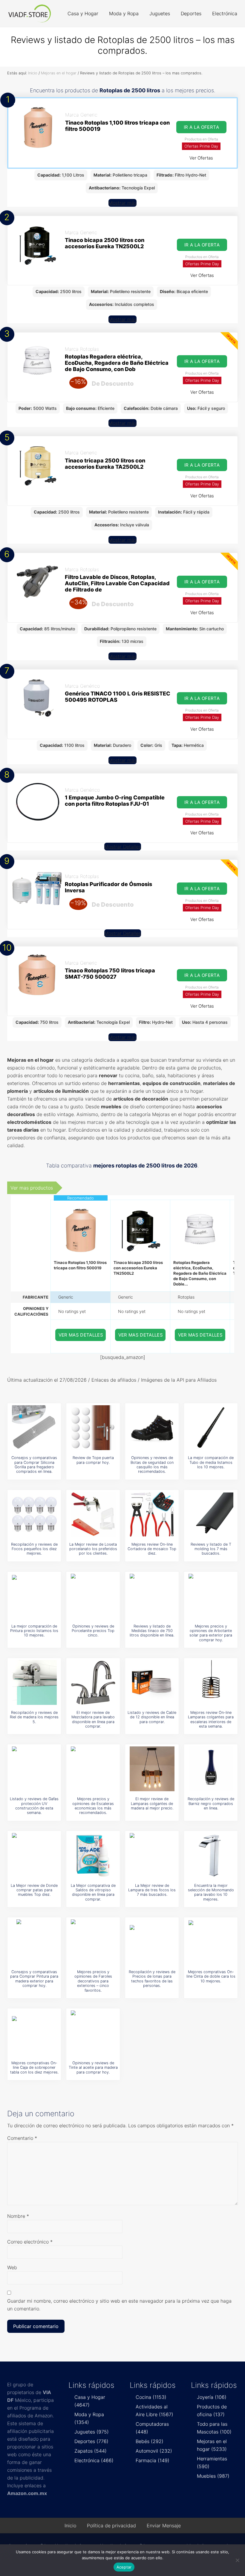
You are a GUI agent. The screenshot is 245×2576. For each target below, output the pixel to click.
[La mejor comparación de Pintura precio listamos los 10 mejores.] (34, 1596)
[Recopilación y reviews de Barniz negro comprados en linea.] (211, 1769)
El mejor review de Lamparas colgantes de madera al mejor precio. (152, 1803)
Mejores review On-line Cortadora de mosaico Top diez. (152, 1549)
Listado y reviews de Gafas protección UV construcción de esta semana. (34, 1806)
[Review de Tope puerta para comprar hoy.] (93, 1428)
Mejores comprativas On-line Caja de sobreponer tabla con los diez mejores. (34, 2068)
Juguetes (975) (92, 2432)
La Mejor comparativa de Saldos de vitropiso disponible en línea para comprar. (93, 1892)
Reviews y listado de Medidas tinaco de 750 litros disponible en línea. (152, 1631)
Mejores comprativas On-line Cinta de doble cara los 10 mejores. (211, 1976)
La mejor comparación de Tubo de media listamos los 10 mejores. (211, 1462)
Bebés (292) (150, 2441)
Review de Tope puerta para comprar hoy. (93, 1460)
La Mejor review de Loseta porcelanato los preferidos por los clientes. (93, 1549)
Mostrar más (122, 203)
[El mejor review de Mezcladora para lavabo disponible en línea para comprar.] (93, 1682)
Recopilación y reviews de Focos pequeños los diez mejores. (34, 1549)
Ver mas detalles (81, 1335)
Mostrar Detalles (123, 847)
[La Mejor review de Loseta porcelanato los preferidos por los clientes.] (93, 1514)
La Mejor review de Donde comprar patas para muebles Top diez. (34, 1890)
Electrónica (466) (94, 2460)
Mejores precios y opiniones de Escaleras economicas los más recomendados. (93, 1806)
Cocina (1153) (151, 2397)
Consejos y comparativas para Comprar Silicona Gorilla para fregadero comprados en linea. (34, 1465)
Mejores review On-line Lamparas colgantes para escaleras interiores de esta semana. (211, 1719)
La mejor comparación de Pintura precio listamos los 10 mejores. (34, 1631)
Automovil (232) (154, 2451)
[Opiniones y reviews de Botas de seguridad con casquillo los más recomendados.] (152, 1428)
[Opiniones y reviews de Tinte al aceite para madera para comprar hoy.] (93, 2033)
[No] (238, 2560)
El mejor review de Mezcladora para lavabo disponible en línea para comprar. (93, 1719)
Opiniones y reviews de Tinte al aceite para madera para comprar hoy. (93, 2068)
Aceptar (124, 2567)
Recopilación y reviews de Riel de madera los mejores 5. (34, 1717)
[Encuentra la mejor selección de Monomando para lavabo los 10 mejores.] (211, 1855)
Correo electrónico (30, 2242)
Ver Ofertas (201, 158)
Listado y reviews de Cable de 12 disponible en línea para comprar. (152, 1717)
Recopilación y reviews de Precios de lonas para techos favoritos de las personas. (152, 1979)
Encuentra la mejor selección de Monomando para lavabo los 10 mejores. (211, 1892)
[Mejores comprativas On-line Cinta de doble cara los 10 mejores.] (211, 1942)
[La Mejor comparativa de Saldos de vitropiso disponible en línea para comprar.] (93, 1855)
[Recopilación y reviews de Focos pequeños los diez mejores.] (34, 1514)
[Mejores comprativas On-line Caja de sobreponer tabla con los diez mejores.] (34, 2033)
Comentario (22, 2138)
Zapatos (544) (91, 2451)
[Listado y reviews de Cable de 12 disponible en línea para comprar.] (152, 1682)
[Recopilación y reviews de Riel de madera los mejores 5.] (34, 1682)
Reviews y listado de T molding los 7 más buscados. (211, 1549)
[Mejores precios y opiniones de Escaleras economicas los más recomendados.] (93, 1769)
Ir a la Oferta (201, 127)
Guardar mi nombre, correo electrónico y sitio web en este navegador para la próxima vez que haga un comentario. (119, 2305)
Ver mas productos (32, 1188)
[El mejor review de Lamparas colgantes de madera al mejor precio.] (152, 1769)
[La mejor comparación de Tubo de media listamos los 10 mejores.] (211, 1428)
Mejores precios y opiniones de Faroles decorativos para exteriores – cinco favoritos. (93, 1981)
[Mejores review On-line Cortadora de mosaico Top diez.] (152, 1514)
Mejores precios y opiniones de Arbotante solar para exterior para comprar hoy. (211, 1633)
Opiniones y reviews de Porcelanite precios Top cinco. (93, 1631)
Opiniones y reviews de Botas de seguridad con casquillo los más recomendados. (152, 1465)
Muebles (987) (213, 2476)
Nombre (18, 2216)
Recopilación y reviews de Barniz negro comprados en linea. (211, 1803)
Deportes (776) (91, 2441)
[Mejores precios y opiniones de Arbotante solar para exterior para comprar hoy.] (211, 1596)
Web (12, 2267)
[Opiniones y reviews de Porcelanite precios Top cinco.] (93, 1596)
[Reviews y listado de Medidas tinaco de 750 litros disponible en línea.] (152, 1596)
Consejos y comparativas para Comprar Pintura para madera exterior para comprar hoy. (34, 1979)
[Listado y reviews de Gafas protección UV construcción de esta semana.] (34, 1769)
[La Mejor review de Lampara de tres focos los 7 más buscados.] (152, 1855)
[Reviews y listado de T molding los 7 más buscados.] (211, 1514)
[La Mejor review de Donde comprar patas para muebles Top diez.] (34, 1855)
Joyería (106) (212, 2397)
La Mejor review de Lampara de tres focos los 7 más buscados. (152, 1890)
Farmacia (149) (153, 2460)
